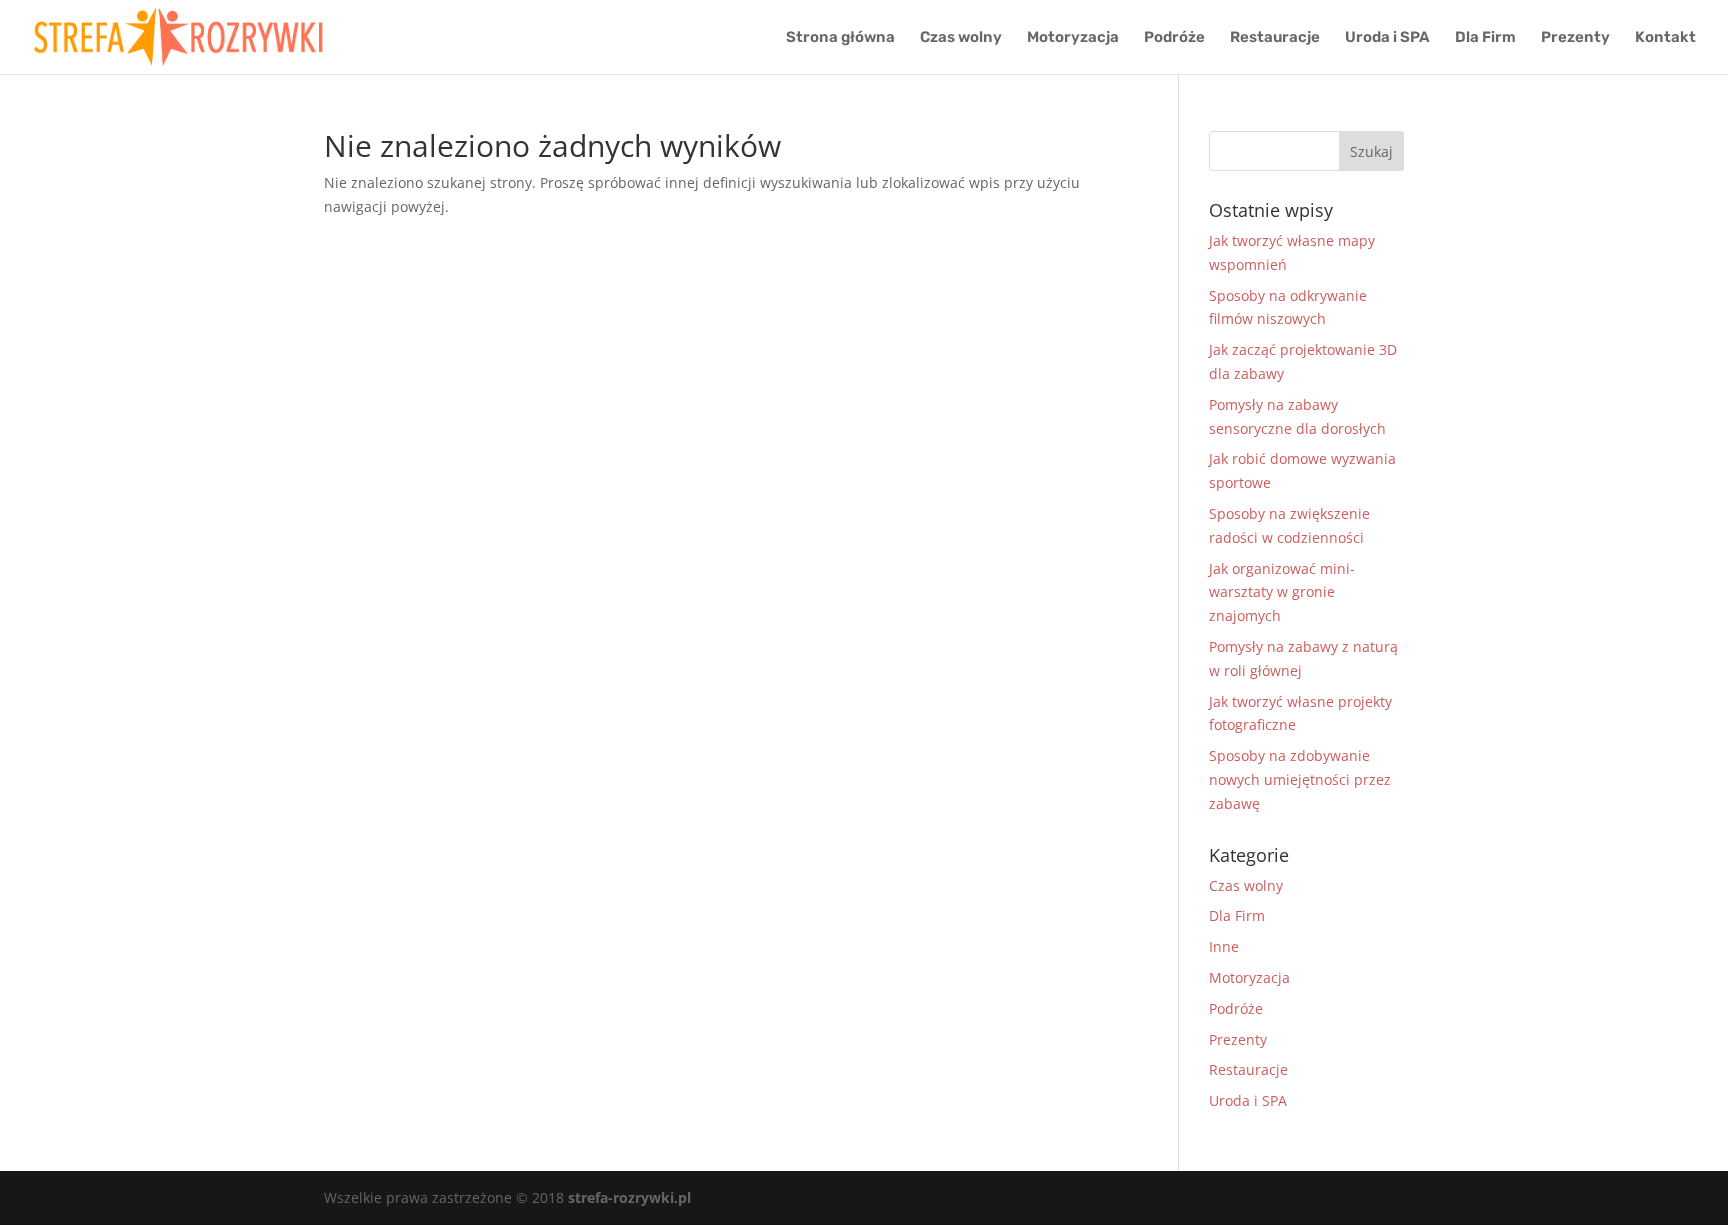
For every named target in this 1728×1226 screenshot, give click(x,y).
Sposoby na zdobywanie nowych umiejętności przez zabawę (1300, 779)
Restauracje (1275, 38)
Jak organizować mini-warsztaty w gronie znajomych (1282, 592)
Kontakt (1665, 38)
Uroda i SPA (1387, 38)
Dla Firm (1485, 38)
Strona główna (840, 38)
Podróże (1174, 38)
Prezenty (1575, 38)
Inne (1224, 946)
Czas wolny (961, 38)
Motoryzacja (1073, 38)
